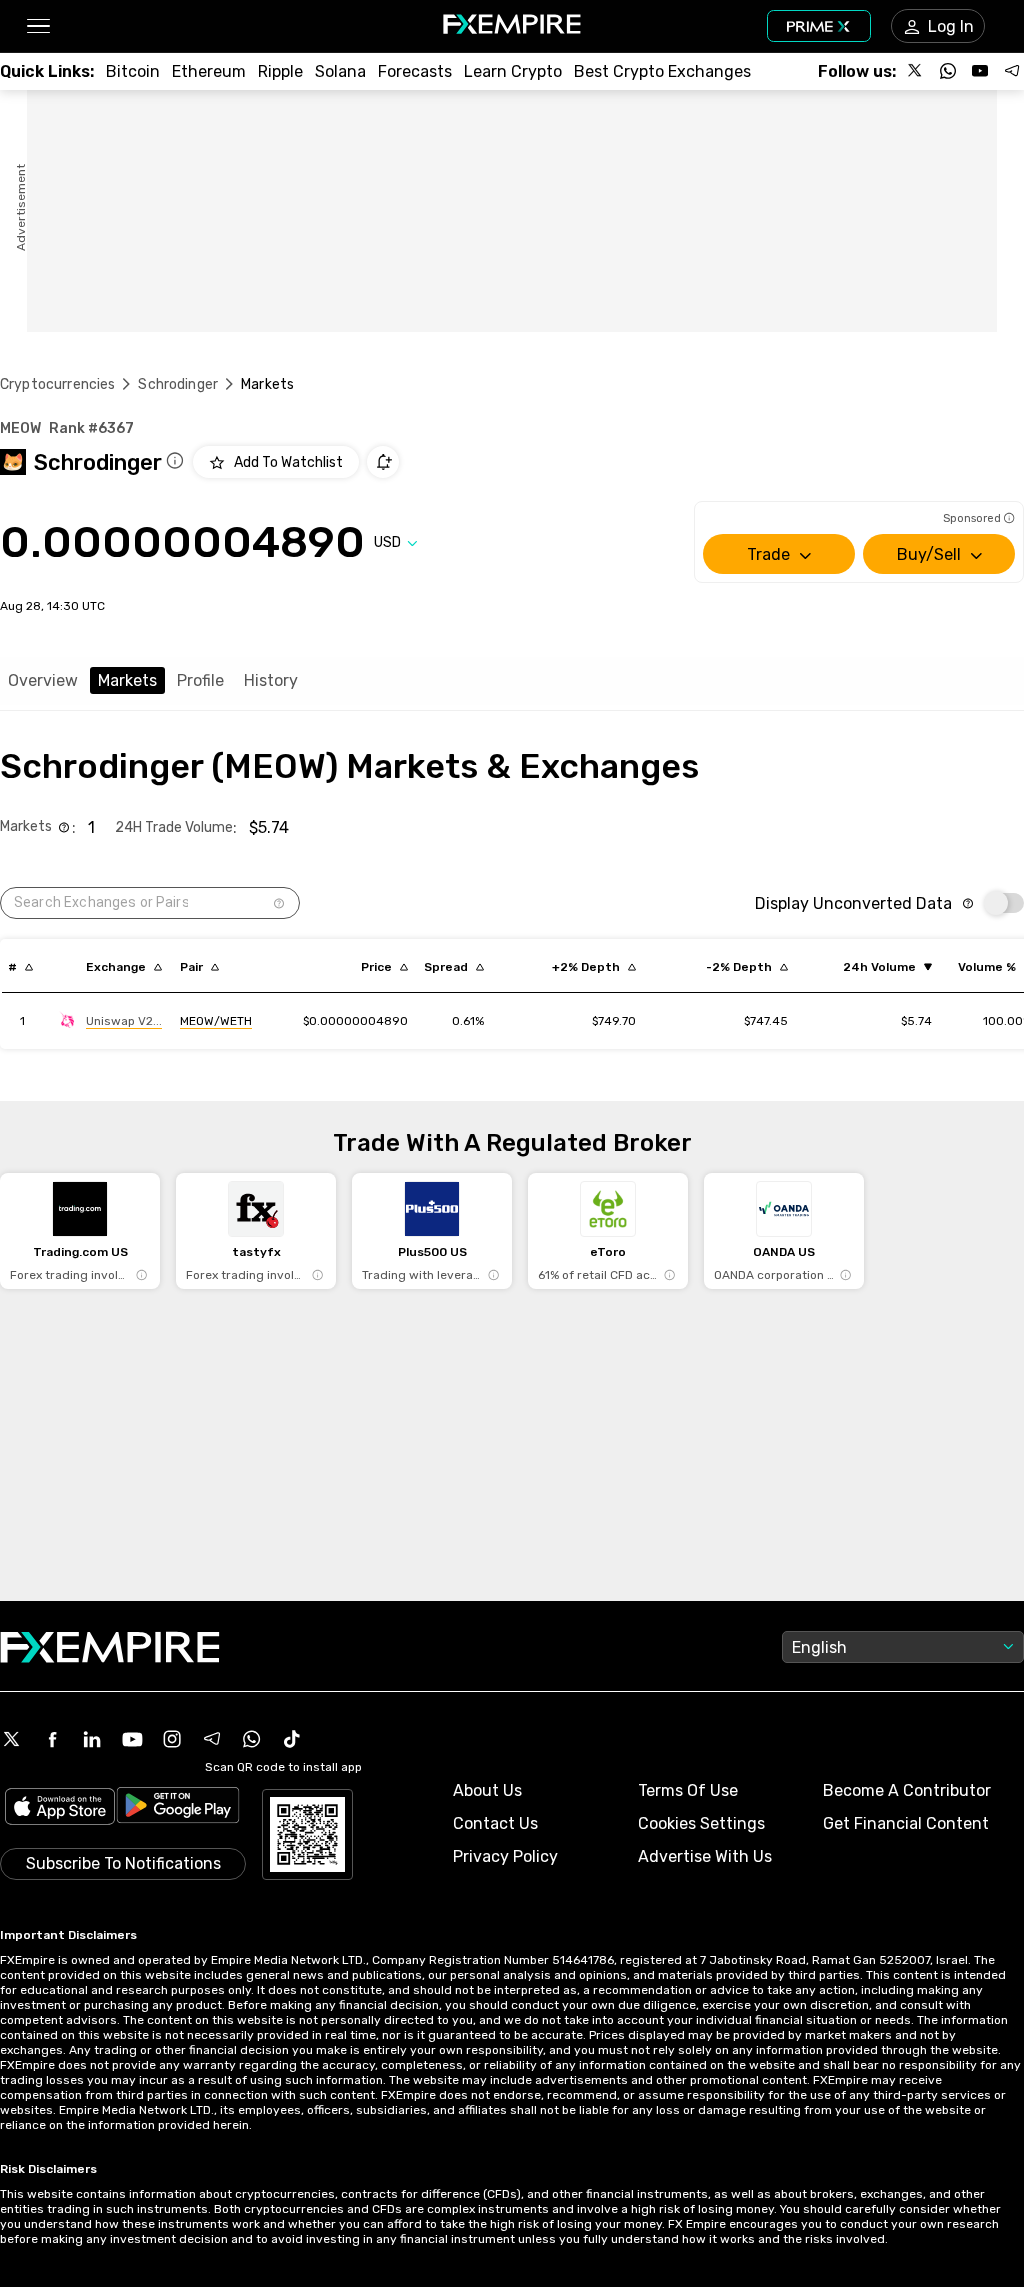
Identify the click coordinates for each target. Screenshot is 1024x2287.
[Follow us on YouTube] (980, 71)
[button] (37, 26)
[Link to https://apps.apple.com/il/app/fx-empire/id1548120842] (60, 1808)
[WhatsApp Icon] (252, 1739)
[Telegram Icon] (212, 1739)
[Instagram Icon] (172, 1739)
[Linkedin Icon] (92, 1739)
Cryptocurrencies (57, 384)
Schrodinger (178, 384)
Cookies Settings (701, 1823)
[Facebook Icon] (52, 1739)
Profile (200, 680)
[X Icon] (12, 1739)
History (271, 680)
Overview (43, 680)
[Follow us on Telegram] (1012, 71)
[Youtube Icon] (132, 1739)
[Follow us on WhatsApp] (948, 71)
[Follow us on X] (916, 71)
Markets (127, 680)
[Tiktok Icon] (292, 1739)
